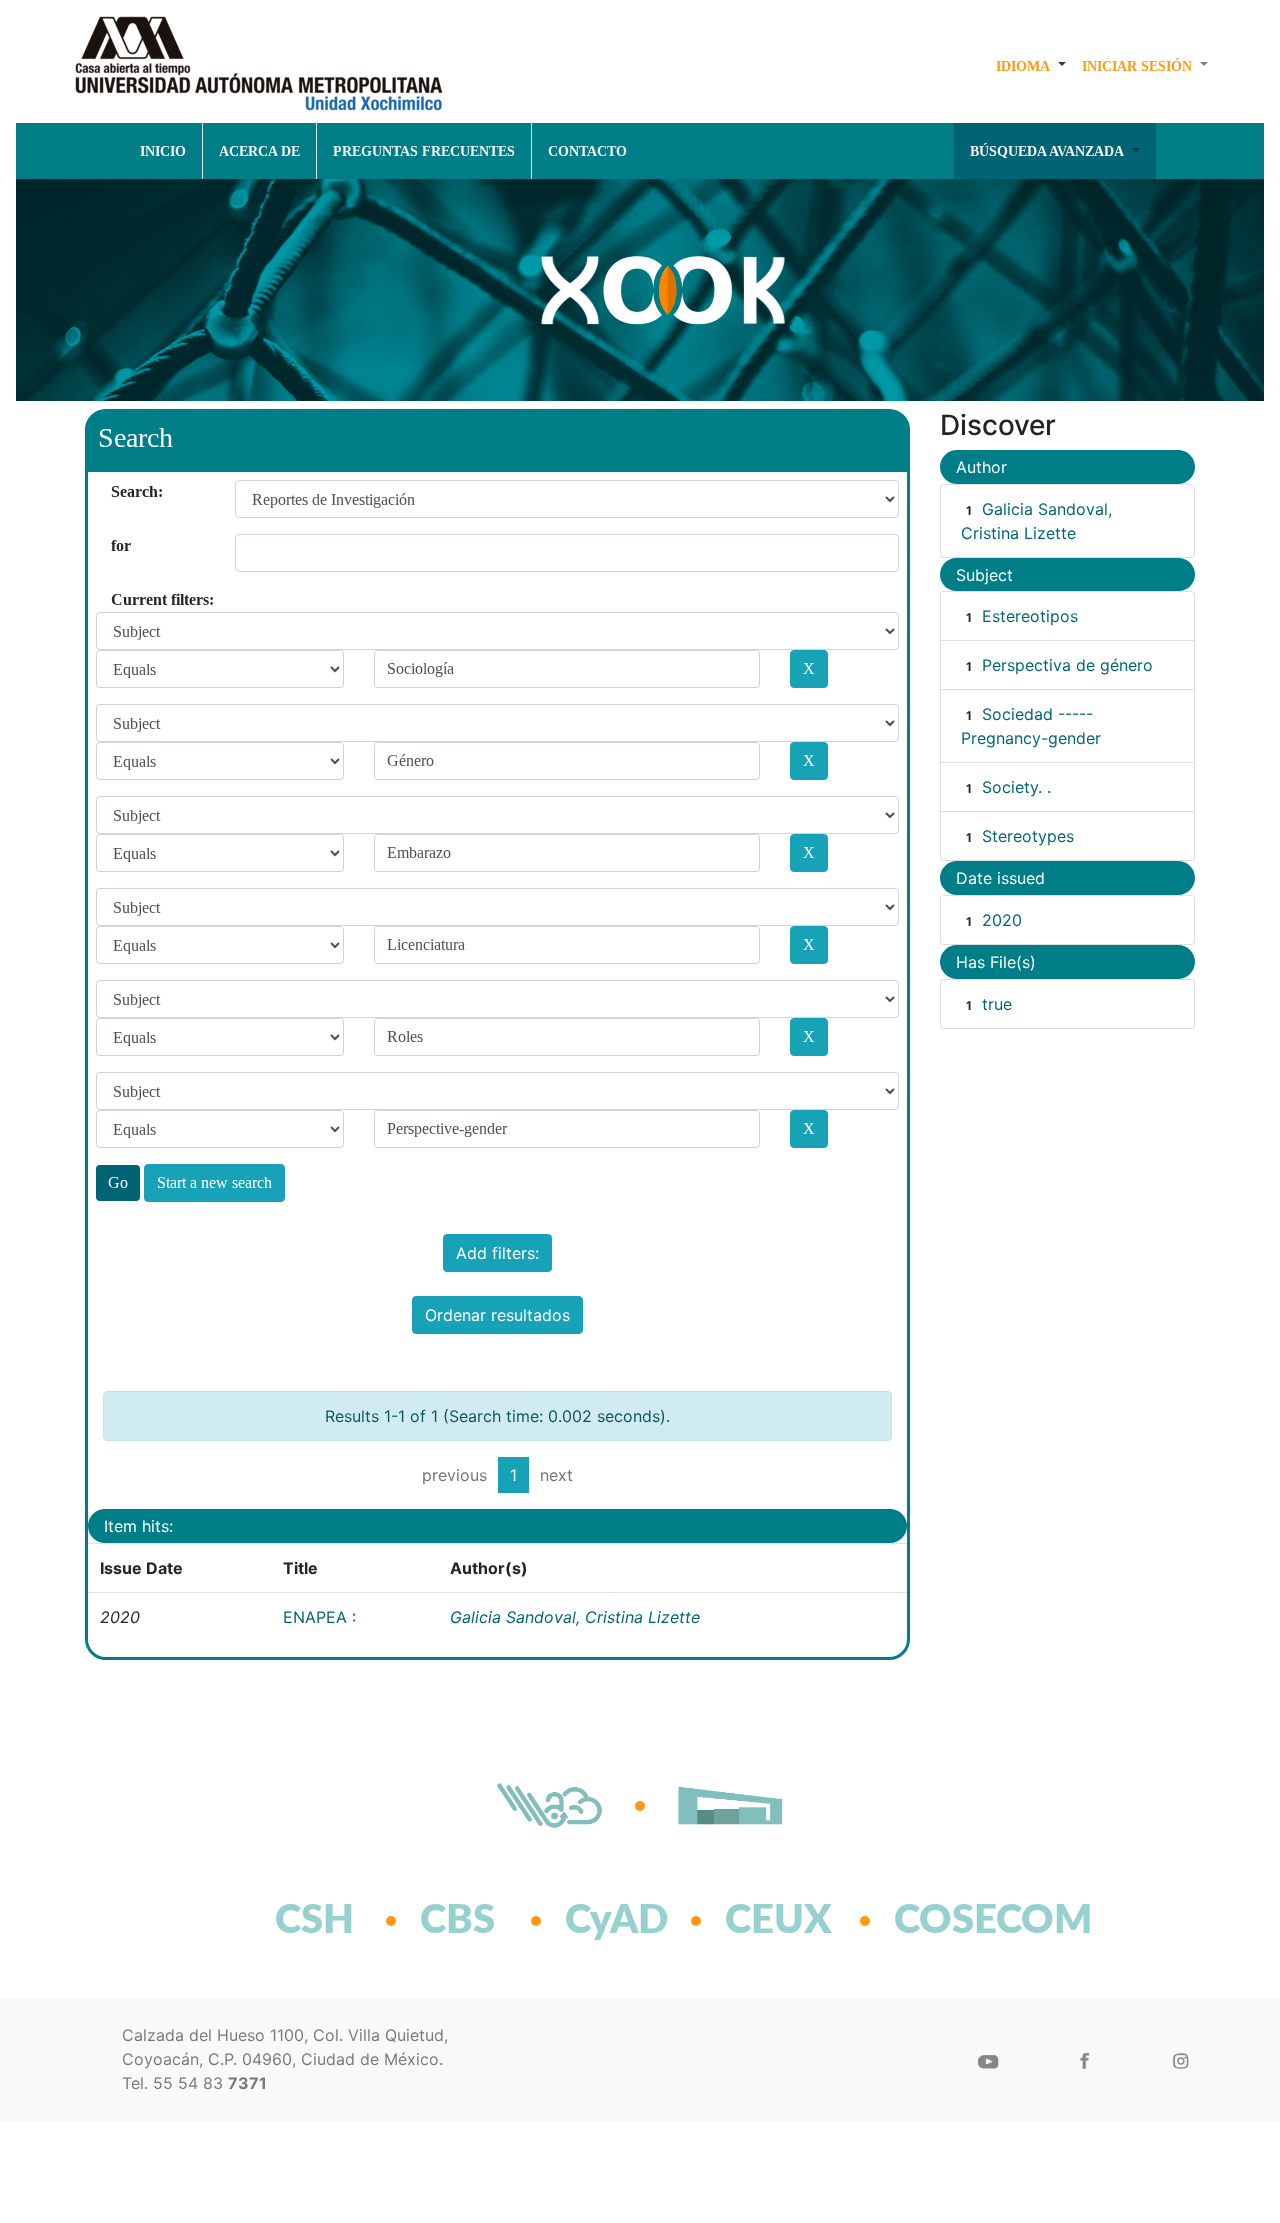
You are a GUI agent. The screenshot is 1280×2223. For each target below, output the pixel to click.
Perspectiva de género (1067, 665)
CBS (457, 1921)
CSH (314, 1921)
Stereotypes (1028, 836)
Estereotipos (1030, 616)
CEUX (778, 1921)
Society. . (1016, 787)
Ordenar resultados (497, 1315)
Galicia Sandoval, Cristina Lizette (575, 1617)
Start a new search (214, 1182)
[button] (1031, 66)
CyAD (616, 1921)
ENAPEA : (319, 1617)
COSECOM (949, 1921)
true (997, 1004)
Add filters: (497, 1253)
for (118, 545)
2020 (1002, 920)
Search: (118, 491)
